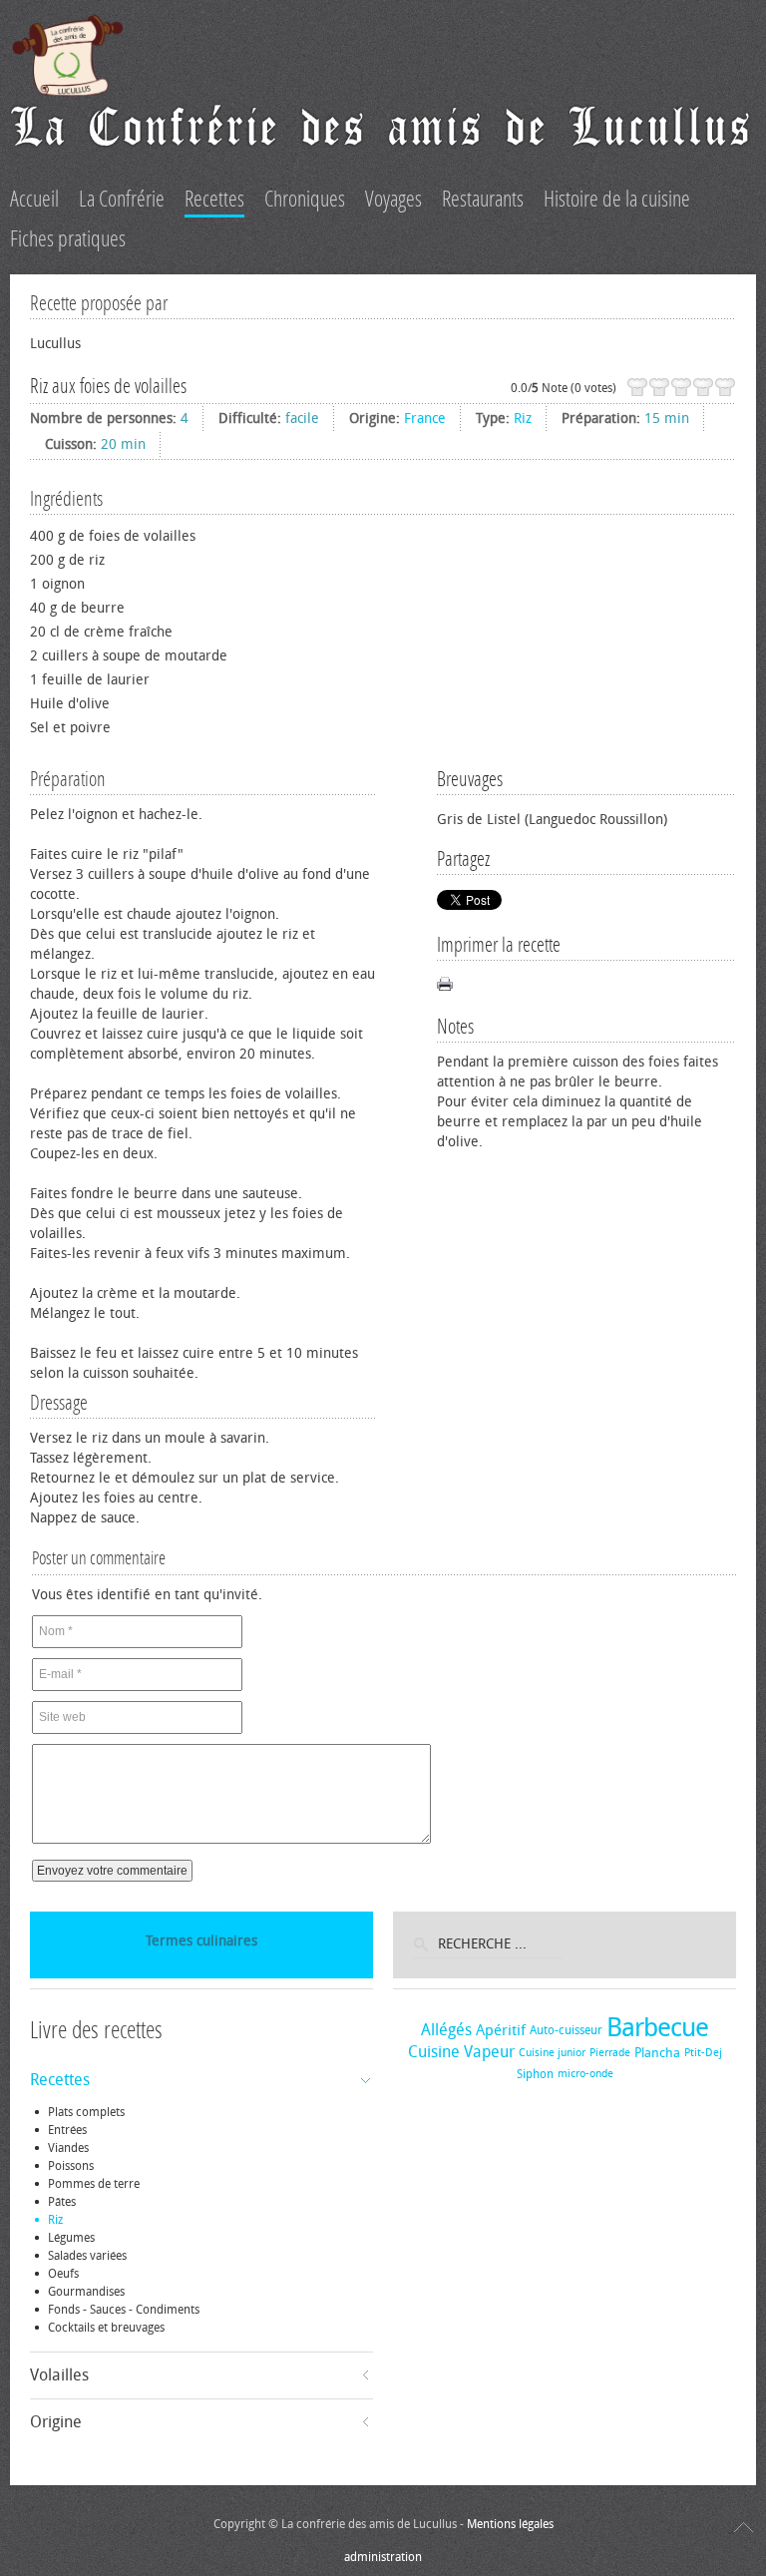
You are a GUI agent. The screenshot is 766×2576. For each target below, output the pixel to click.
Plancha (657, 2053)
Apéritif (501, 2030)
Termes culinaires (201, 1941)
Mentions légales (510, 2524)
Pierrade (610, 2053)
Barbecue (657, 2028)
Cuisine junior (552, 2053)
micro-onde (585, 2074)
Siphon (535, 2074)
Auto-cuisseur (566, 2030)
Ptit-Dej (703, 2053)
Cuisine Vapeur (461, 2052)
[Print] (445, 984)
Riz (523, 419)
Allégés (446, 2030)
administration (383, 2557)
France (425, 419)
